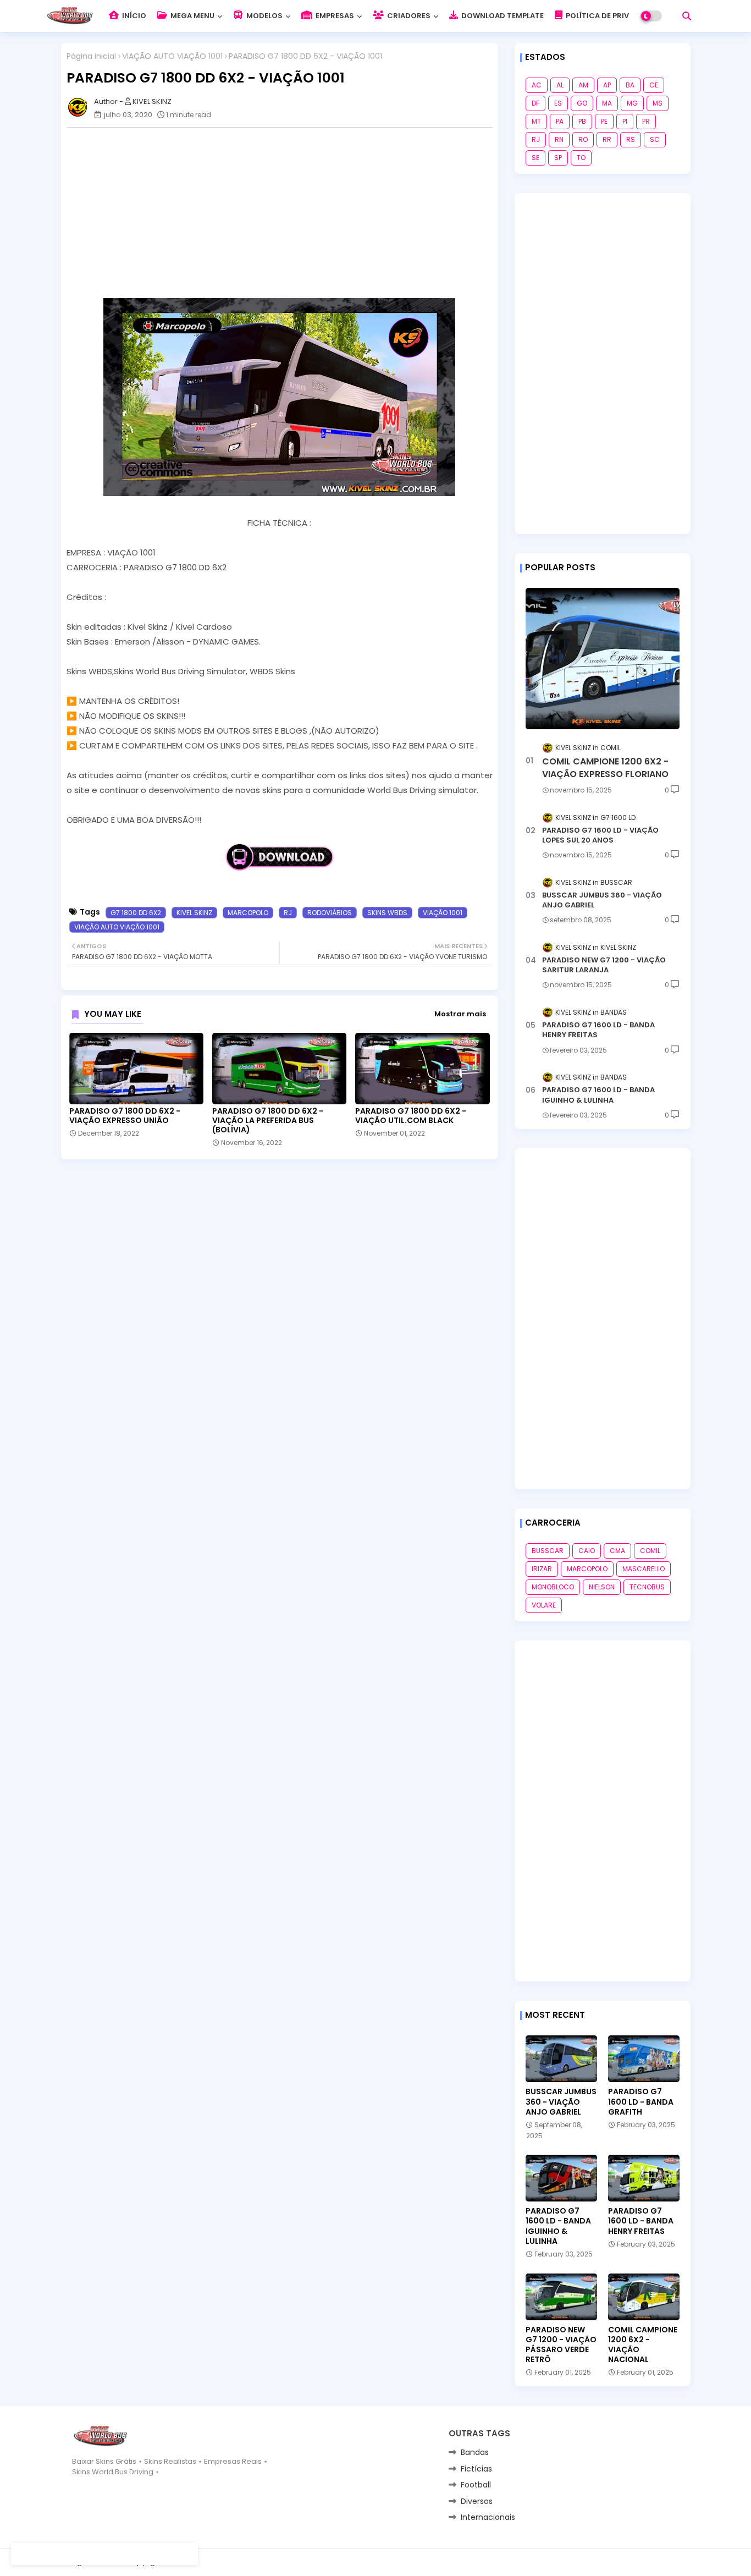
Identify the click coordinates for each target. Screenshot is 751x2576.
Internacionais (488, 2517)
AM (583, 85)
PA (560, 121)
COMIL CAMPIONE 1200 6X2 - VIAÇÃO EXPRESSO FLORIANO (605, 768)
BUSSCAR (548, 1551)
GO (582, 103)
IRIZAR (542, 1569)
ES (558, 103)
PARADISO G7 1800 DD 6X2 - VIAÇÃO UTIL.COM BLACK (411, 1116)
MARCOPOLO (248, 913)
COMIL (650, 1551)
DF (535, 103)
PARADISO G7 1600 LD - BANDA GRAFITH (641, 2102)
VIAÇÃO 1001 (443, 913)
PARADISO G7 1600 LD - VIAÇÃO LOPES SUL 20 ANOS (600, 835)
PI (625, 121)
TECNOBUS (647, 1587)
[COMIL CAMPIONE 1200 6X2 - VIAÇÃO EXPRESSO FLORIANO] (603, 659)
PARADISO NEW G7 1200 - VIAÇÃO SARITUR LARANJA (604, 965)
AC (537, 85)
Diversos (477, 2501)
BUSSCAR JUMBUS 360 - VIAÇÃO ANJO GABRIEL (602, 900)
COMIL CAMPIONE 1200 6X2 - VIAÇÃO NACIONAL (643, 2345)
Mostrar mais (460, 1014)
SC (655, 139)
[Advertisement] (285, 213)
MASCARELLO (644, 1569)
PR (646, 121)
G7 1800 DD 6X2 (136, 913)
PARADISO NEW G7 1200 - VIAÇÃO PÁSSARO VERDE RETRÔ (561, 2345)
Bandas (475, 2452)
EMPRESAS (334, 16)
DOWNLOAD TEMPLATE (502, 16)
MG (632, 103)
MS (658, 103)
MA (607, 103)
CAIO (587, 1551)
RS (631, 139)
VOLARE (544, 1605)
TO (581, 158)
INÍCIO (133, 16)
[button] (687, 16)
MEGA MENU (192, 16)
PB (582, 121)
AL (560, 85)
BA (630, 85)
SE (535, 158)
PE (604, 121)
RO (583, 139)
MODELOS (264, 16)
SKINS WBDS (387, 913)
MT (536, 121)
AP (607, 85)
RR (607, 139)
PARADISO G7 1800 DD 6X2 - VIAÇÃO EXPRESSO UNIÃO (125, 1116)
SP (558, 158)
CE (654, 85)
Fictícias (476, 2469)
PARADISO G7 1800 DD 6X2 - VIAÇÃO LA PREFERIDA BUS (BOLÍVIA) (268, 1121)
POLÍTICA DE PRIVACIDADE (613, 16)
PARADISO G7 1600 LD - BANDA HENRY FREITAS (598, 1030)
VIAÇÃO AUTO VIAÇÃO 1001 (172, 56)
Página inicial (91, 56)
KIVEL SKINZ (194, 913)
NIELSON (602, 1587)
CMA (617, 1551)
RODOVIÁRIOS (330, 913)
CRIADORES (408, 16)
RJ (288, 913)
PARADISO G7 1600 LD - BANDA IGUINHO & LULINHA (598, 1095)
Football (476, 2485)
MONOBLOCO (553, 1587)
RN (559, 139)
